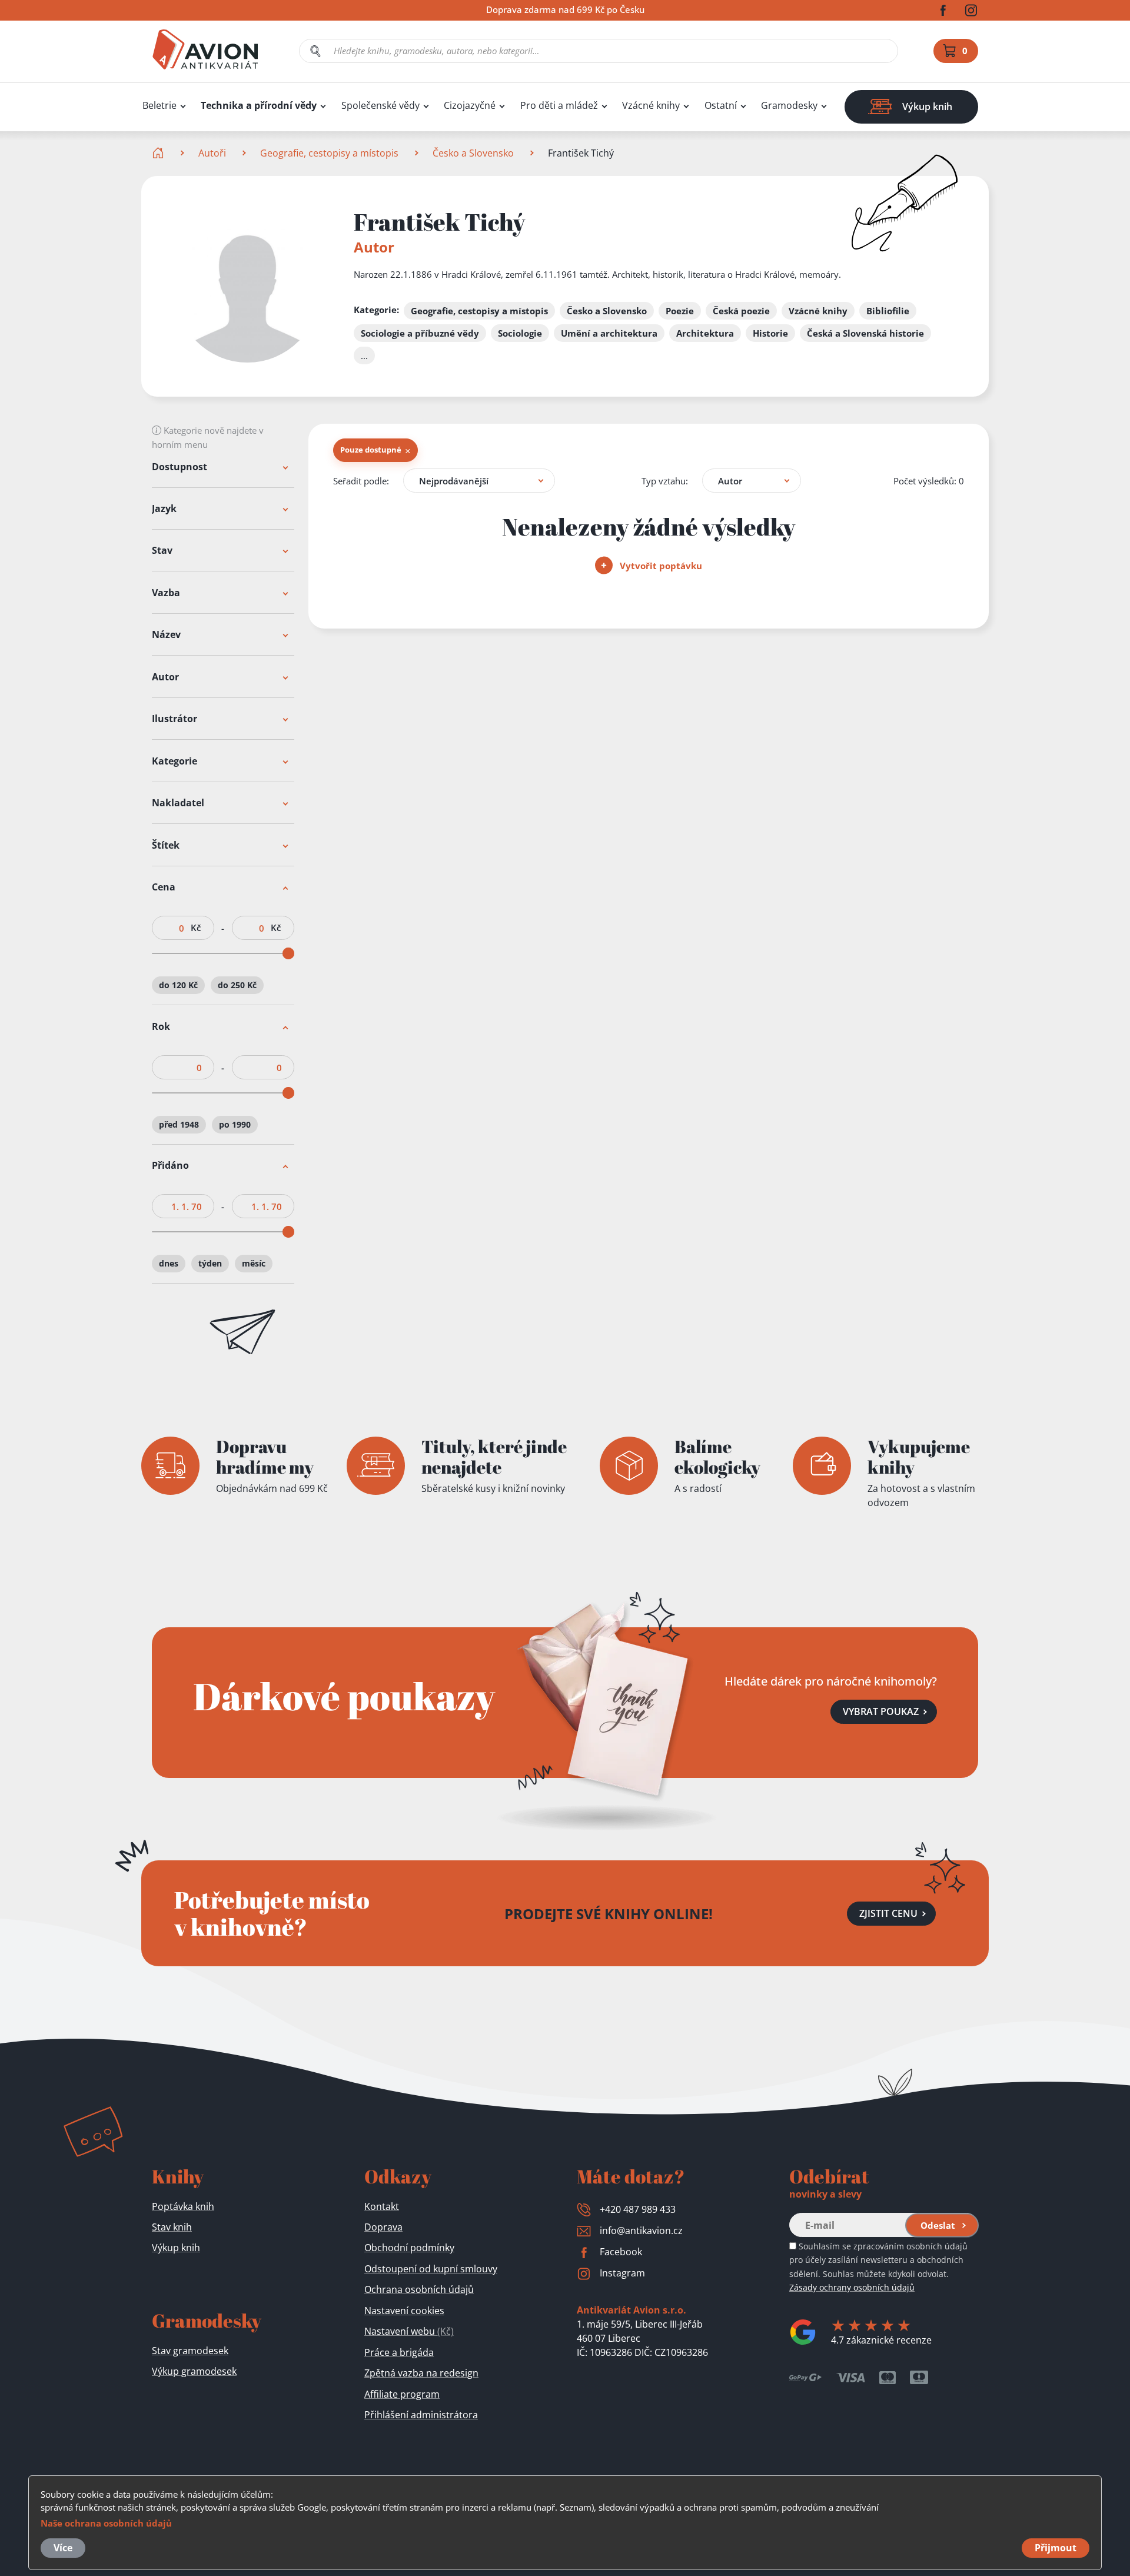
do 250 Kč (237, 985)
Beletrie (159, 106)
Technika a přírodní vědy (259, 106)
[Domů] (159, 153)
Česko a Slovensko (473, 153)
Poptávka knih (183, 2206)
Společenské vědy (380, 106)
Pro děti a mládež (559, 106)
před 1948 (179, 1124)
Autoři (212, 153)
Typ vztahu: (665, 481)
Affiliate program (402, 2394)
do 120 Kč (178, 985)
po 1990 (235, 1124)
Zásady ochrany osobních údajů (852, 2287)
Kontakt (382, 2206)
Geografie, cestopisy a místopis (329, 153)
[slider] (288, 954)
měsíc (254, 1263)
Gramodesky (789, 106)
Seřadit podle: (361, 481)
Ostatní (721, 106)
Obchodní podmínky (409, 2248)
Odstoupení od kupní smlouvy (431, 2269)
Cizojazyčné (470, 106)
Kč (196, 928)
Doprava (383, 2227)
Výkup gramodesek (194, 2371)
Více (63, 2548)
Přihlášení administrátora (421, 2415)
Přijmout (1056, 2548)
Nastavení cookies (404, 2311)
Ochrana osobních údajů (419, 2289)
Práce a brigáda (399, 2352)
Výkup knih (176, 2248)
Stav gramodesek (190, 2351)
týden (210, 1263)
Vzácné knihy (651, 106)
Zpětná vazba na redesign (421, 2373)
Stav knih (172, 2227)
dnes (169, 1263)
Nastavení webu (409, 2331)
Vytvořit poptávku (660, 566)
